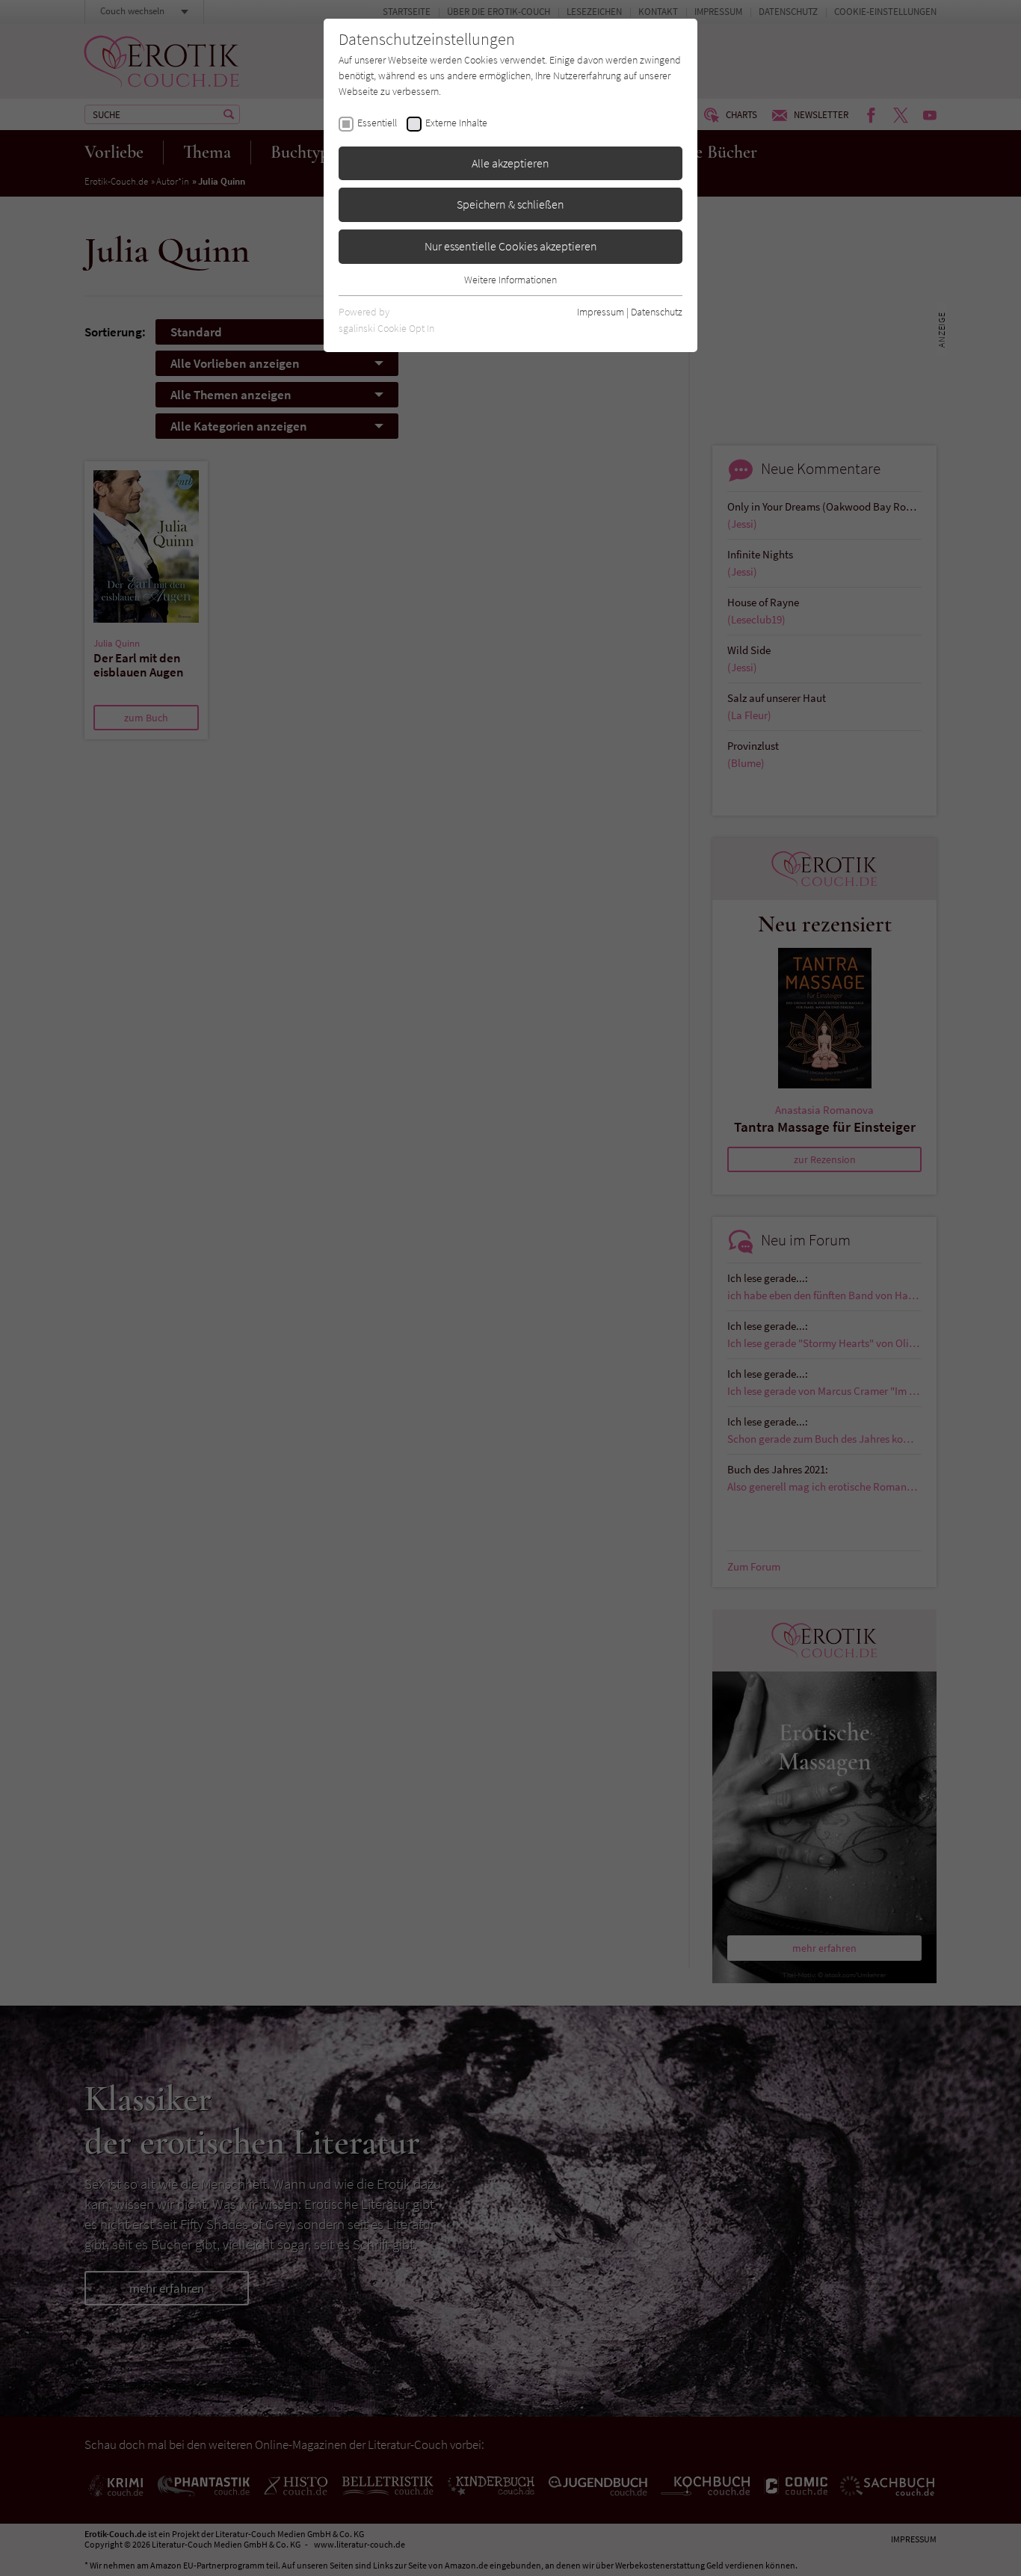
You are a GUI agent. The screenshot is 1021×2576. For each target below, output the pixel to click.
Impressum (601, 312)
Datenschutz (657, 312)
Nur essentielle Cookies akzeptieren (511, 246)
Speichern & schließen (510, 204)
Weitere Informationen (510, 280)
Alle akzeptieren (510, 163)
